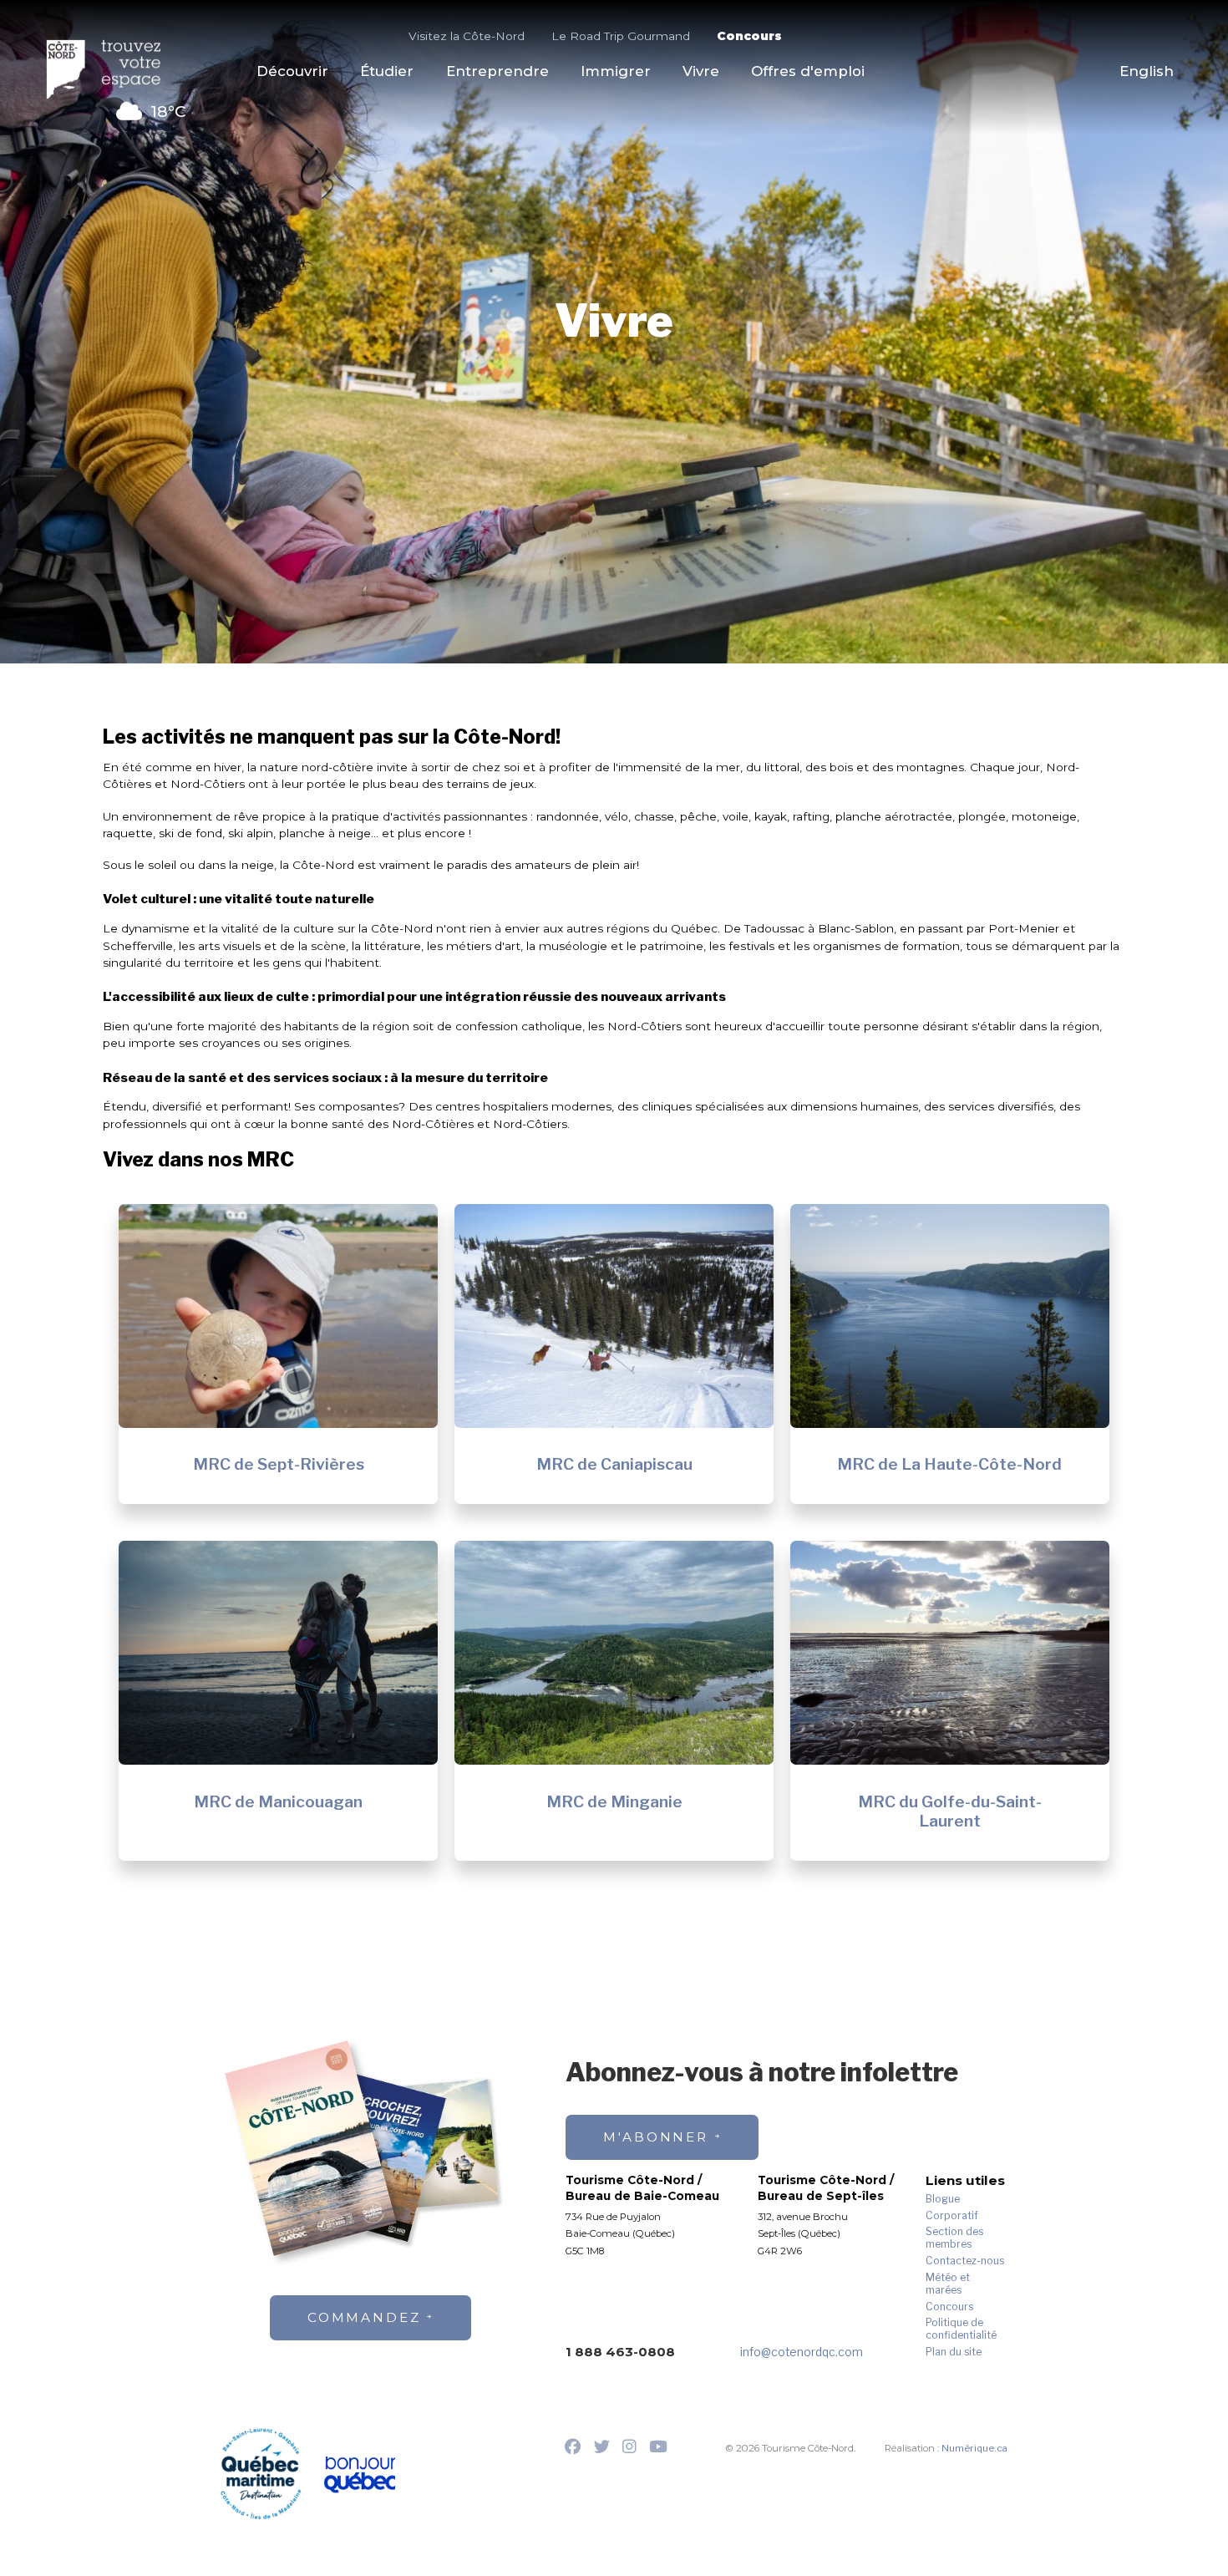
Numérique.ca (974, 2448)
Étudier (387, 71)
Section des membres (954, 2238)
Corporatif (952, 2216)
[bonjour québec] (359, 2475)
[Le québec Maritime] (261, 2473)
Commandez (364, 2317)
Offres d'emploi (808, 71)
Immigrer (616, 71)
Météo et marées (948, 2284)
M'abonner (656, 2137)
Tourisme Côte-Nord (113, 69)
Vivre (701, 71)
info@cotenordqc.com (802, 2352)
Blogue (943, 2199)
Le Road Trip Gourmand (621, 36)
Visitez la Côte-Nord (467, 36)
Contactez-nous (965, 2261)
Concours (749, 36)
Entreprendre (497, 71)
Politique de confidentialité (961, 2329)
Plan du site (954, 2352)
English (1147, 71)
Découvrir (292, 71)
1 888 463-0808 (620, 2352)
